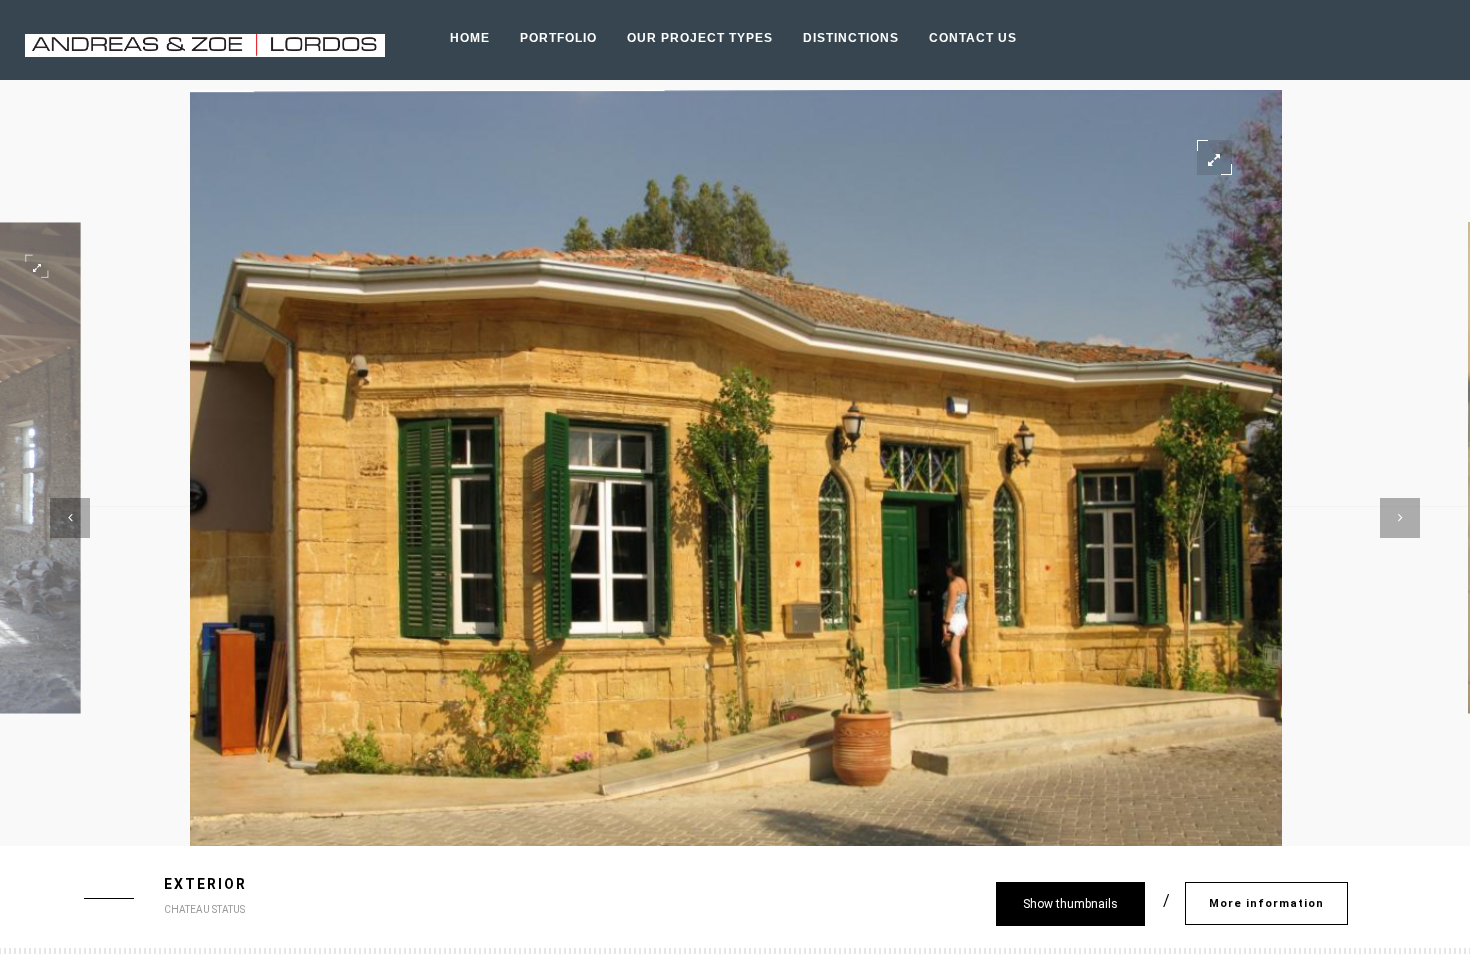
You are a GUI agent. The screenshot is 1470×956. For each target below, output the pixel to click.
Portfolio (558, 38)
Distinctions (851, 38)
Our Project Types (700, 38)
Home (470, 38)
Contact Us (973, 38)
